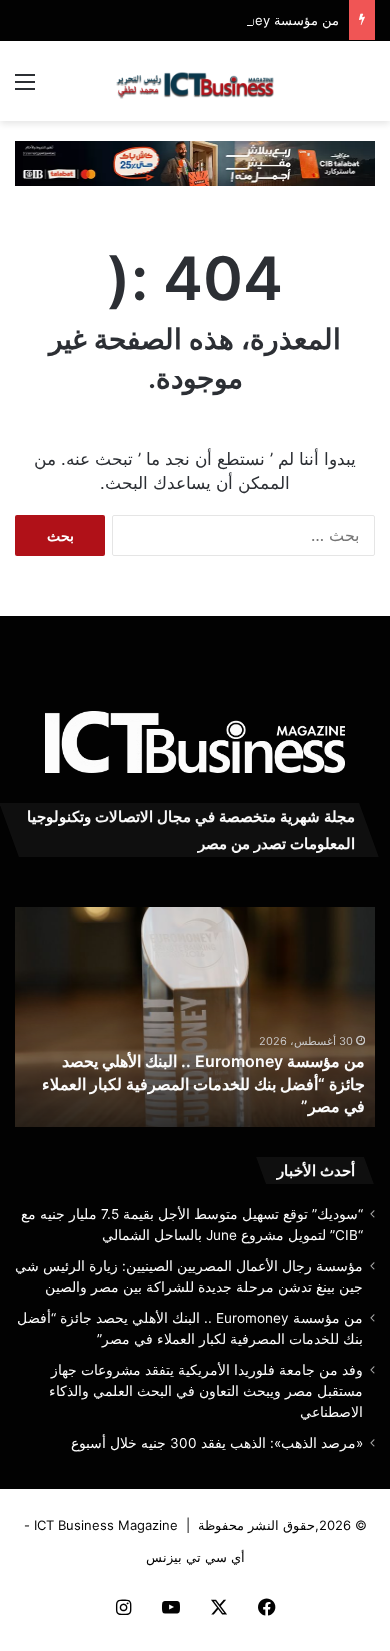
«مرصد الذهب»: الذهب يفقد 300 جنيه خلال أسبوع (217, 1443)
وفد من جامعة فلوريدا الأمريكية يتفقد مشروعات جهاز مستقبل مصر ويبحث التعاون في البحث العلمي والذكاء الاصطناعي (206, 1391)
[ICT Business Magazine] (195, 81)
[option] (195, 1017)
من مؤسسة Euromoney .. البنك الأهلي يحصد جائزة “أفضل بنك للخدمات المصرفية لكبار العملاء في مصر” (203, 1083)
